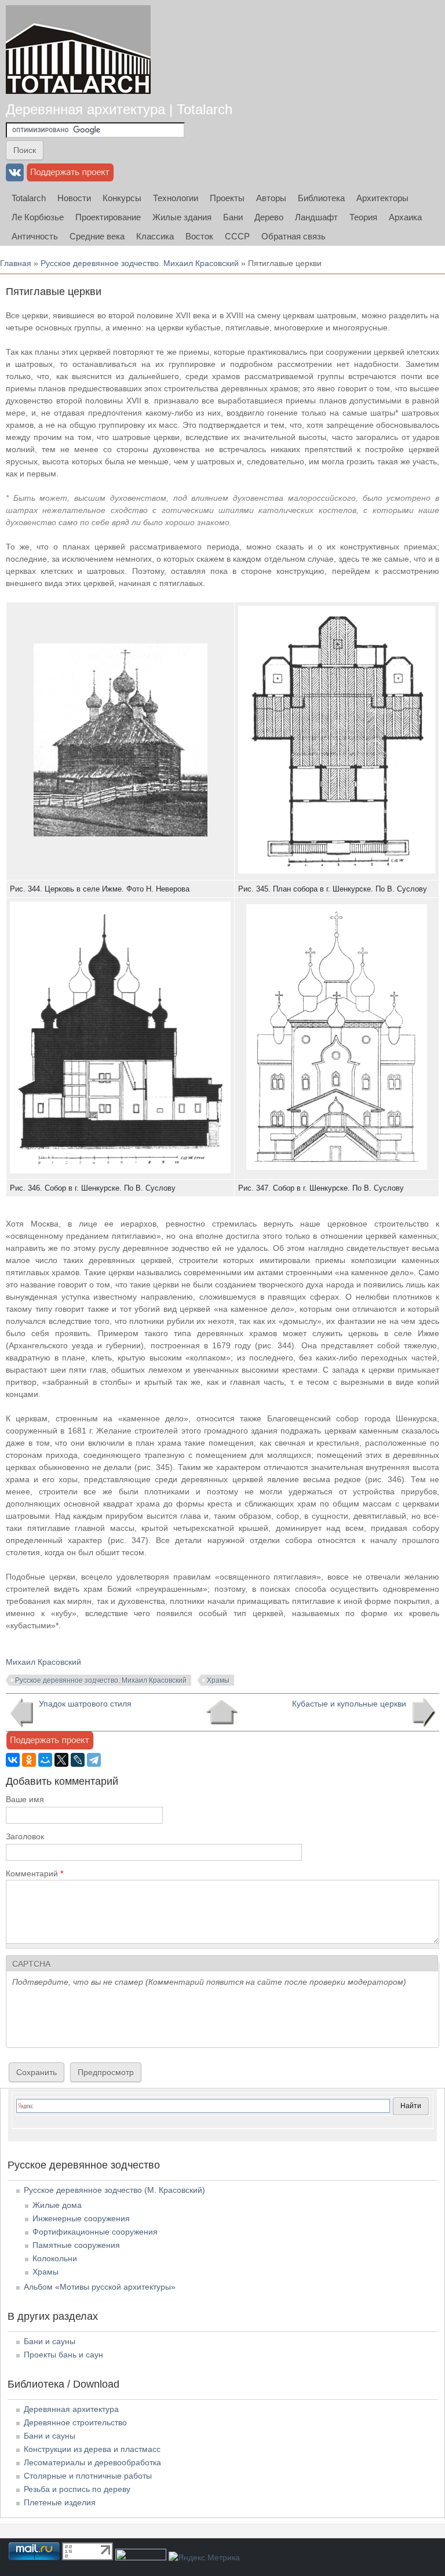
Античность (35, 236)
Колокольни (55, 2258)
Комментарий (34, 1873)
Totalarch (29, 198)
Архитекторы (382, 198)
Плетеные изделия (60, 2502)
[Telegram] (94, 1760)
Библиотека (321, 198)
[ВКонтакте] (13, 1760)
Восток (199, 236)
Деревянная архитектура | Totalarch (119, 109)
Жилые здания (182, 217)
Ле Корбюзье (38, 217)
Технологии (176, 198)
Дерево (269, 217)
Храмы (218, 1680)
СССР (237, 236)
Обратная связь (293, 236)
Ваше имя (25, 1799)
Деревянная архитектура (71, 2409)
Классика (155, 236)
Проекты (227, 198)
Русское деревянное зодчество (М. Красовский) (114, 2190)
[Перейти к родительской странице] (222, 1712)
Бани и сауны (50, 2341)
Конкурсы (122, 198)
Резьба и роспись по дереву (77, 2489)
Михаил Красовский (43, 1662)
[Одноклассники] (29, 1760)
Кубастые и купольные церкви (349, 1704)
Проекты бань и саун (63, 2355)
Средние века (97, 236)
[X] (61, 1760)
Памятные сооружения (76, 2245)
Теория (363, 217)
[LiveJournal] (78, 1760)
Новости (74, 198)
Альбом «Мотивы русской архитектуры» (100, 2287)
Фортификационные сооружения (95, 2232)
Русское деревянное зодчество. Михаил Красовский (140, 263)
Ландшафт (316, 217)
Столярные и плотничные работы (88, 2476)
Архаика (405, 217)
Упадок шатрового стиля (85, 1704)
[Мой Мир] (45, 1760)
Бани (233, 217)
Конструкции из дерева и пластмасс (92, 2449)
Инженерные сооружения (81, 2218)
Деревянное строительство (75, 2422)
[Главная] (78, 50)
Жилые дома (57, 2205)
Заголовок (25, 1836)
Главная (16, 263)
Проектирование (108, 217)
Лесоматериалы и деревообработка (92, 2462)
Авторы (271, 198)
